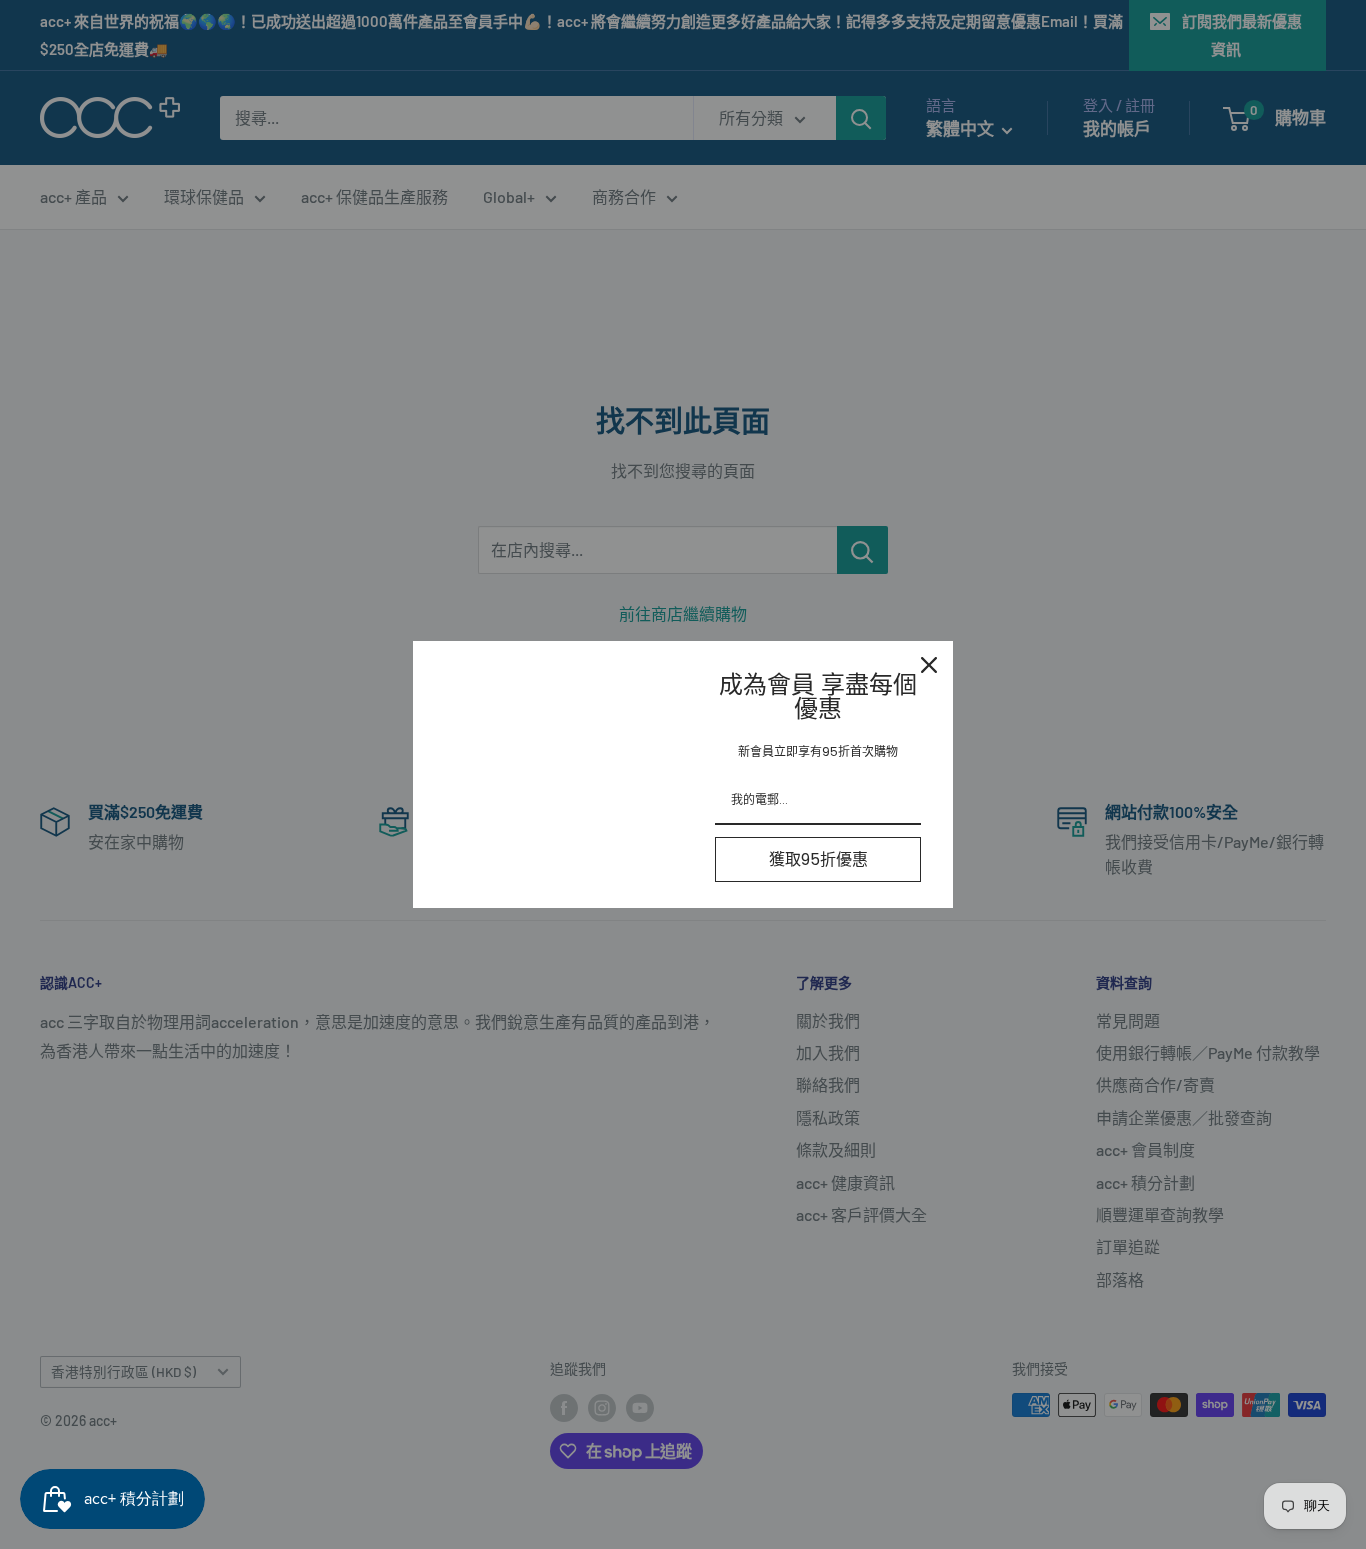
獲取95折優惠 (818, 859)
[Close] (929, 665)
